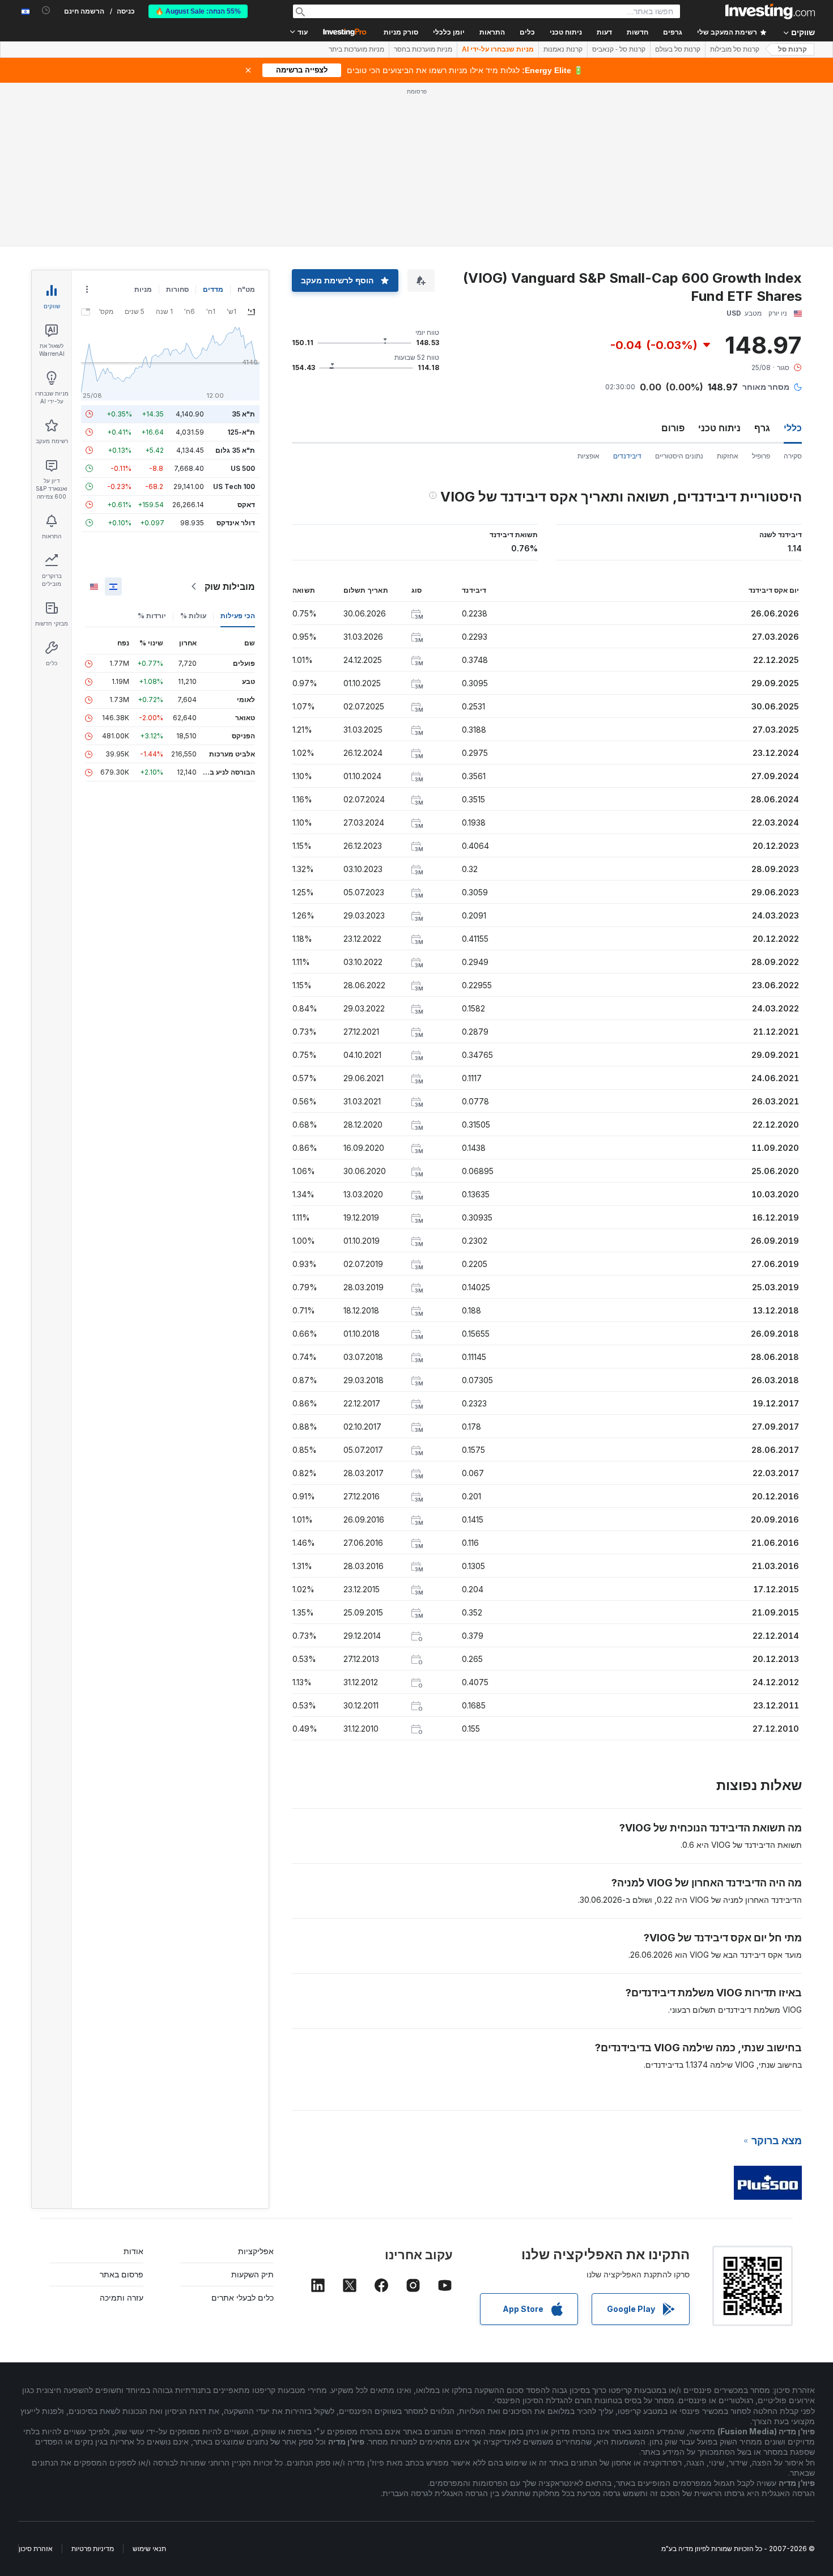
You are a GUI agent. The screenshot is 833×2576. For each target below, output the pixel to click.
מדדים (213, 289)
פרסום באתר (122, 2274)
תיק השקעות (252, 2274)
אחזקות (728, 456)
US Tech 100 (234, 486)
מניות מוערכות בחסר (423, 49)
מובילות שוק (230, 586)
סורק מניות (401, 32)
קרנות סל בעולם (678, 49)
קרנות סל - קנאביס (619, 49)
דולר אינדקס (236, 523)
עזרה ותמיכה (122, 2297)
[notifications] (46, 10)
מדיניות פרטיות (93, 2549)
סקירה (793, 456)
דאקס (246, 505)
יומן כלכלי (449, 32)
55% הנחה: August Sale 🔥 (198, 11)
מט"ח (246, 289)
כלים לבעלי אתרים (243, 2297)
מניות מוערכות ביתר (356, 49)
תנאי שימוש (149, 2549)
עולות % (193, 616)
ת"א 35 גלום (235, 450)
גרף (762, 428)
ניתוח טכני (719, 428)
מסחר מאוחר (766, 387)
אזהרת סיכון (36, 2549)
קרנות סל (792, 49)
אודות (133, 2251)
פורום (673, 428)
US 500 (243, 468)
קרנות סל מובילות (735, 49)
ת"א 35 (243, 414)
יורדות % (152, 616)
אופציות (588, 456)
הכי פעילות (238, 616)
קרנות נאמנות (563, 49)
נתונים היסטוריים (679, 456)
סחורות (177, 289)
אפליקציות (256, 2251)
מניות (143, 289)
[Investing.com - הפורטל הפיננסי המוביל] (770, 11)
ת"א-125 (241, 432)
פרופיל (761, 456)
